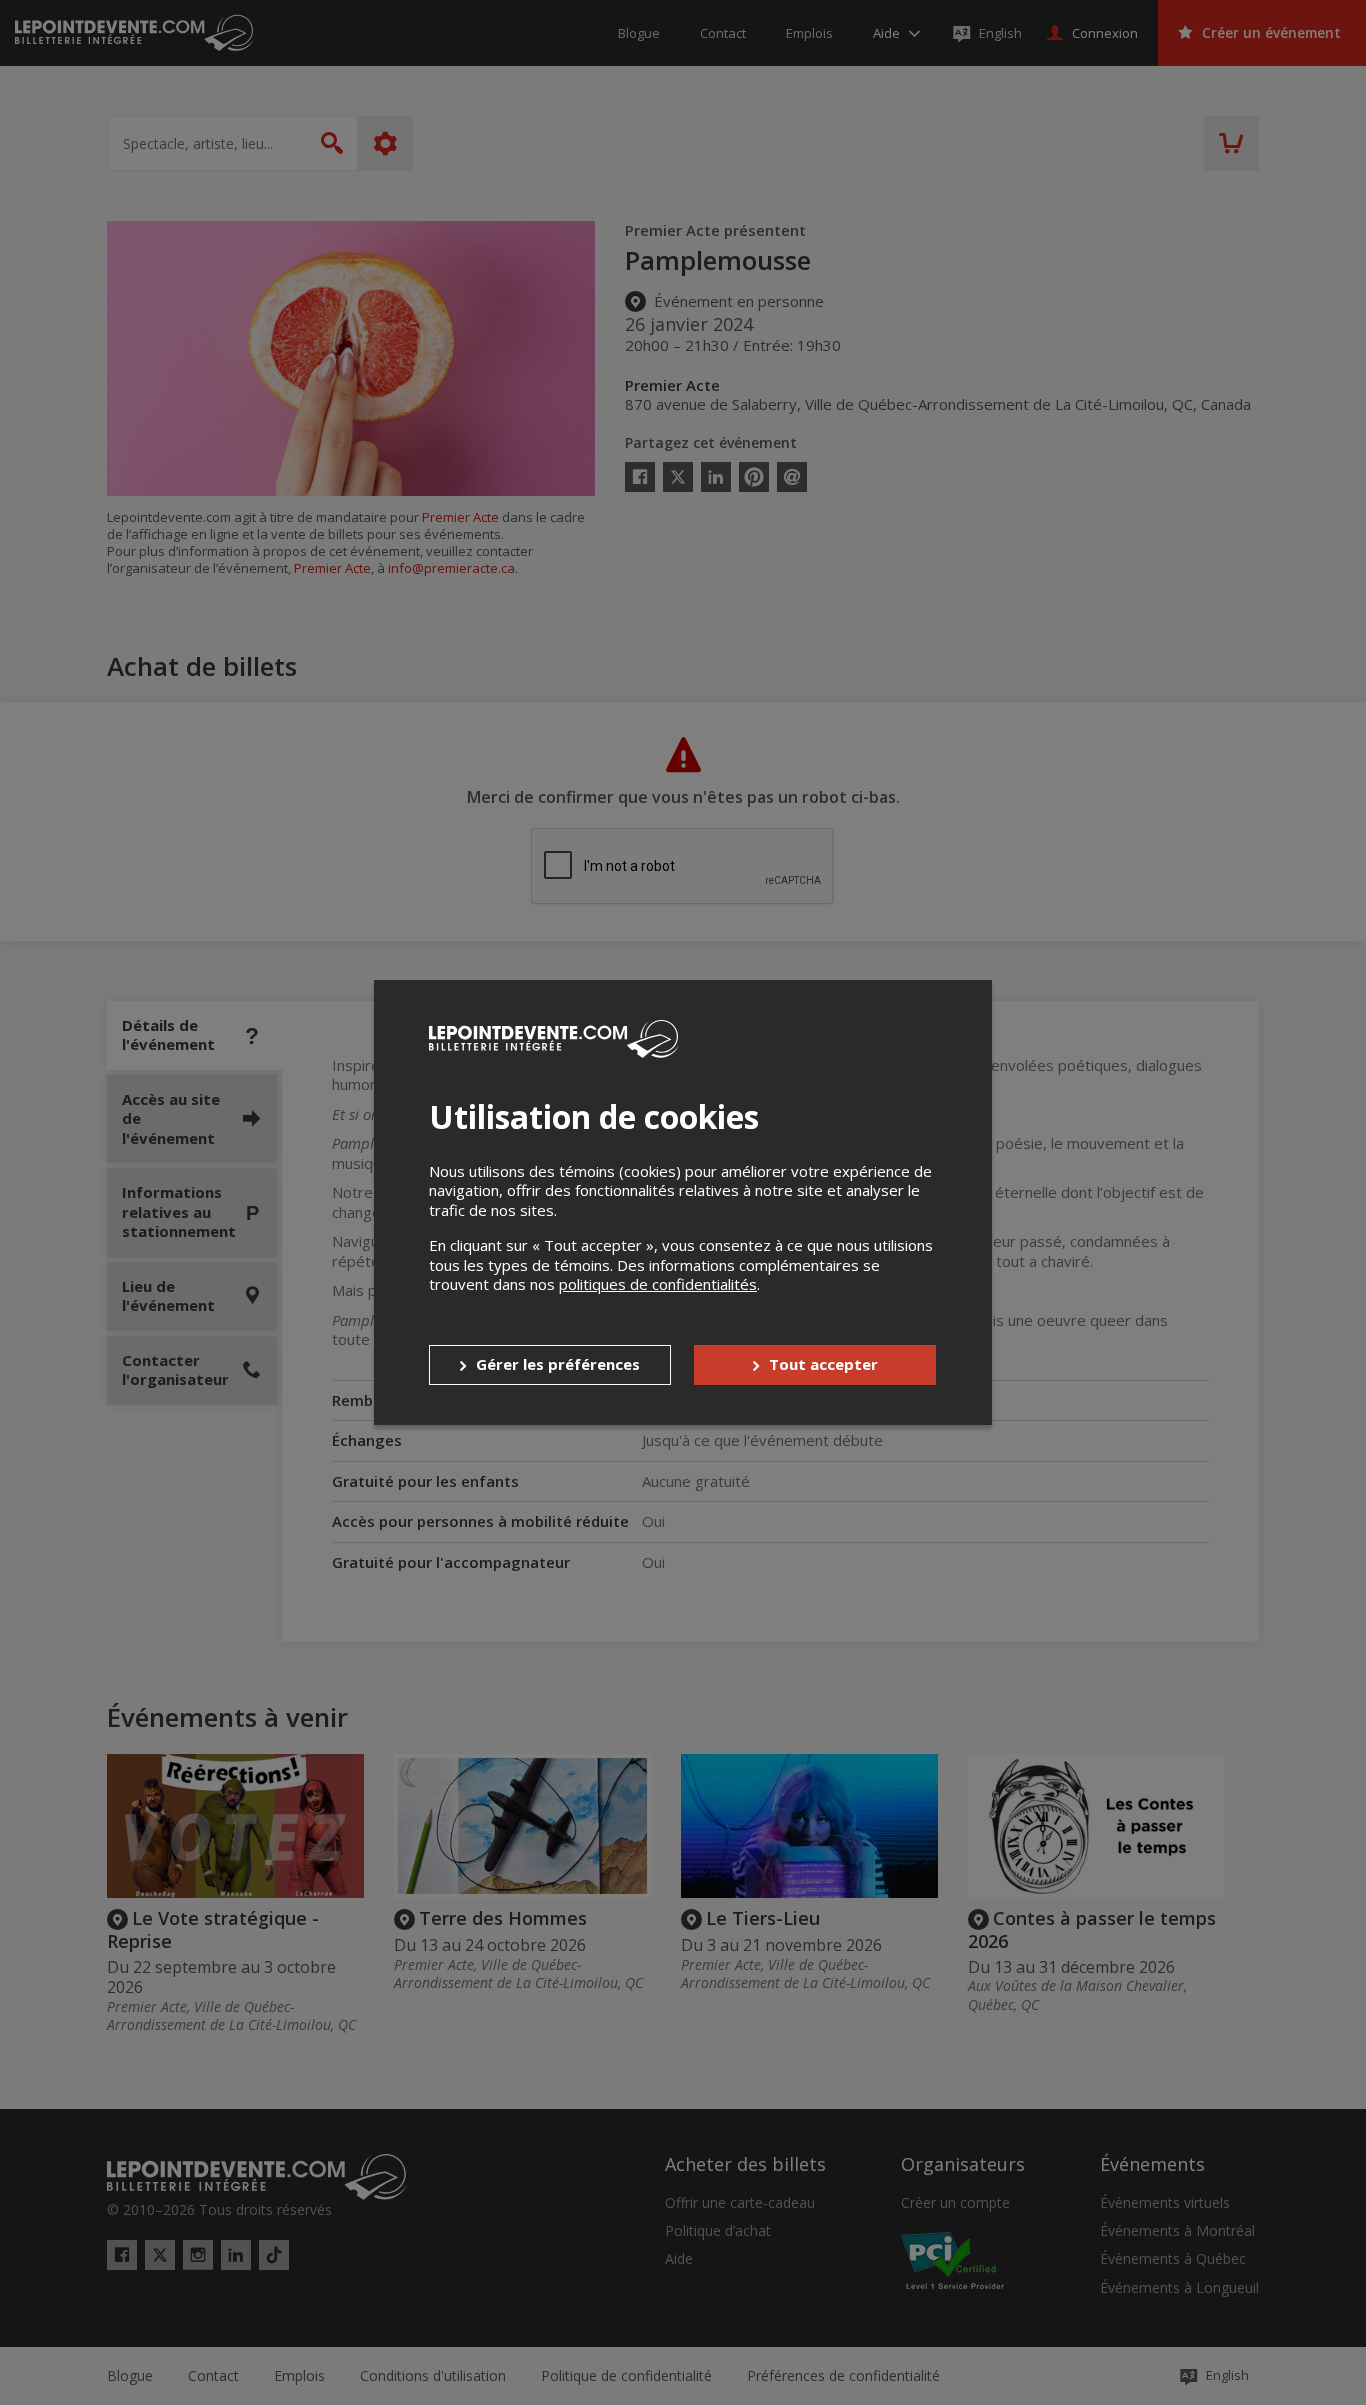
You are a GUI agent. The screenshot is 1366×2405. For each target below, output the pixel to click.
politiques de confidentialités (658, 1284)
